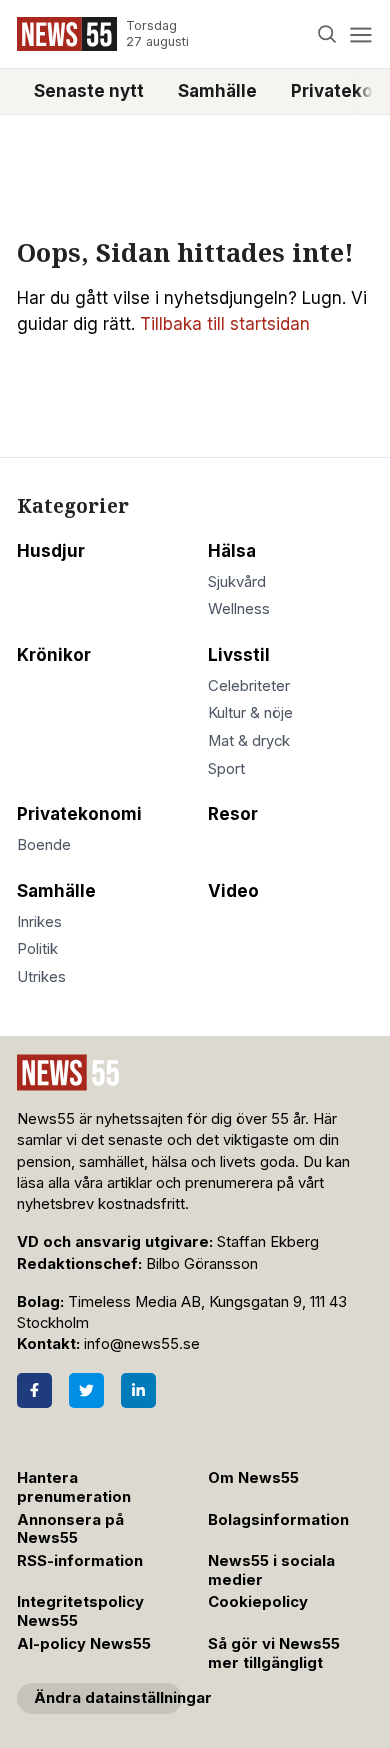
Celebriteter (249, 686)
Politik (37, 949)
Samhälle (217, 91)
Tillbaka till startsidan (225, 324)
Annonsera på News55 (70, 1529)
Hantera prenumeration (74, 1487)
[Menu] (360, 34)
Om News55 (253, 1478)
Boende (44, 845)
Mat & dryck (249, 741)
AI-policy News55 (84, 1644)
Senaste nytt (89, 91)
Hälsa (232, 551)
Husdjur (51, 551)
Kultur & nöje (250, 713)
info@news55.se (142, 1344)
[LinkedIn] (138, 1390)
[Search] (327, 34)
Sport (226, 769)
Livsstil (239, 655)
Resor (233, 814)
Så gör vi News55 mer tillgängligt (274, 1653)
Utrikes (41, 977)
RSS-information (80, 1561)
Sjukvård (237, 582)
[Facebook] (34, 1390)
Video (233, 891)
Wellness (239, 609)
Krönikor (54, 655)
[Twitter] (86, 1390)
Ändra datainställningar (108, 1698)
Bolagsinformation (278, 1520)
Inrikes (39, 922)
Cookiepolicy (258, 1602)
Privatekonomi (79, 814)
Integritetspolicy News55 (80, 1611)
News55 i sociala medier (271, 1570)
